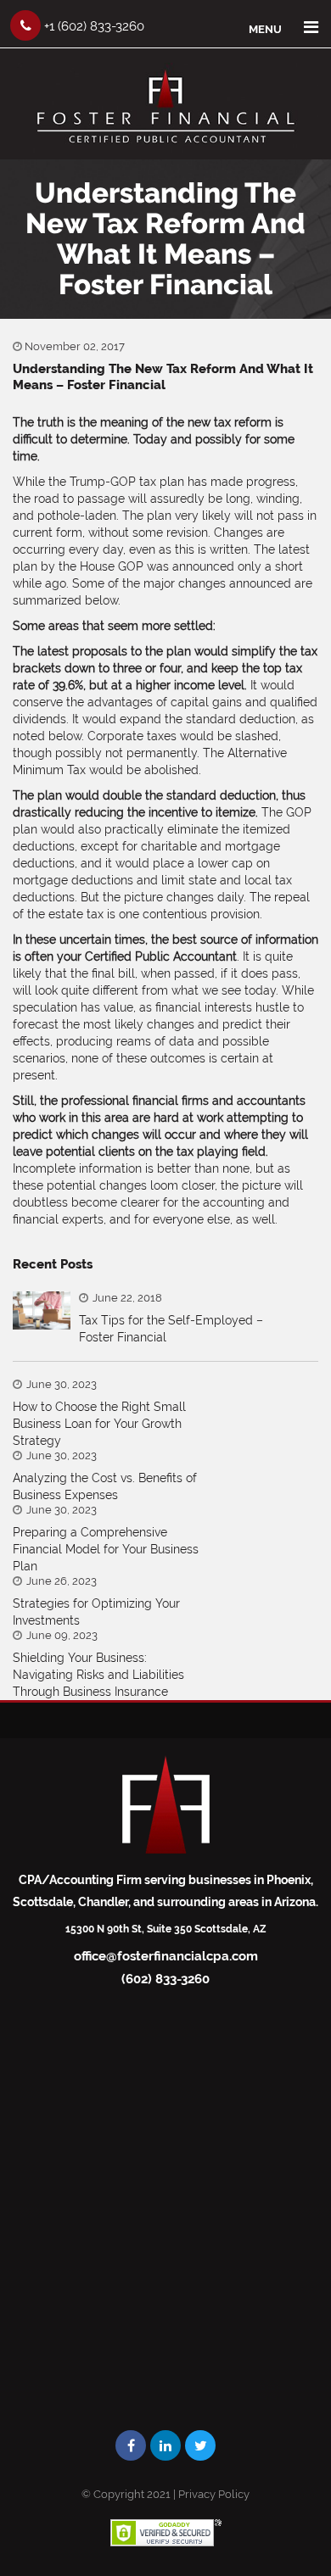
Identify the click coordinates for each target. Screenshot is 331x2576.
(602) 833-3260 (165, 1979)
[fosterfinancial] (165, 149)
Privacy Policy (214, 2494)
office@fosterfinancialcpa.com (166, 1956)
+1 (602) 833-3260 (93, 26)
